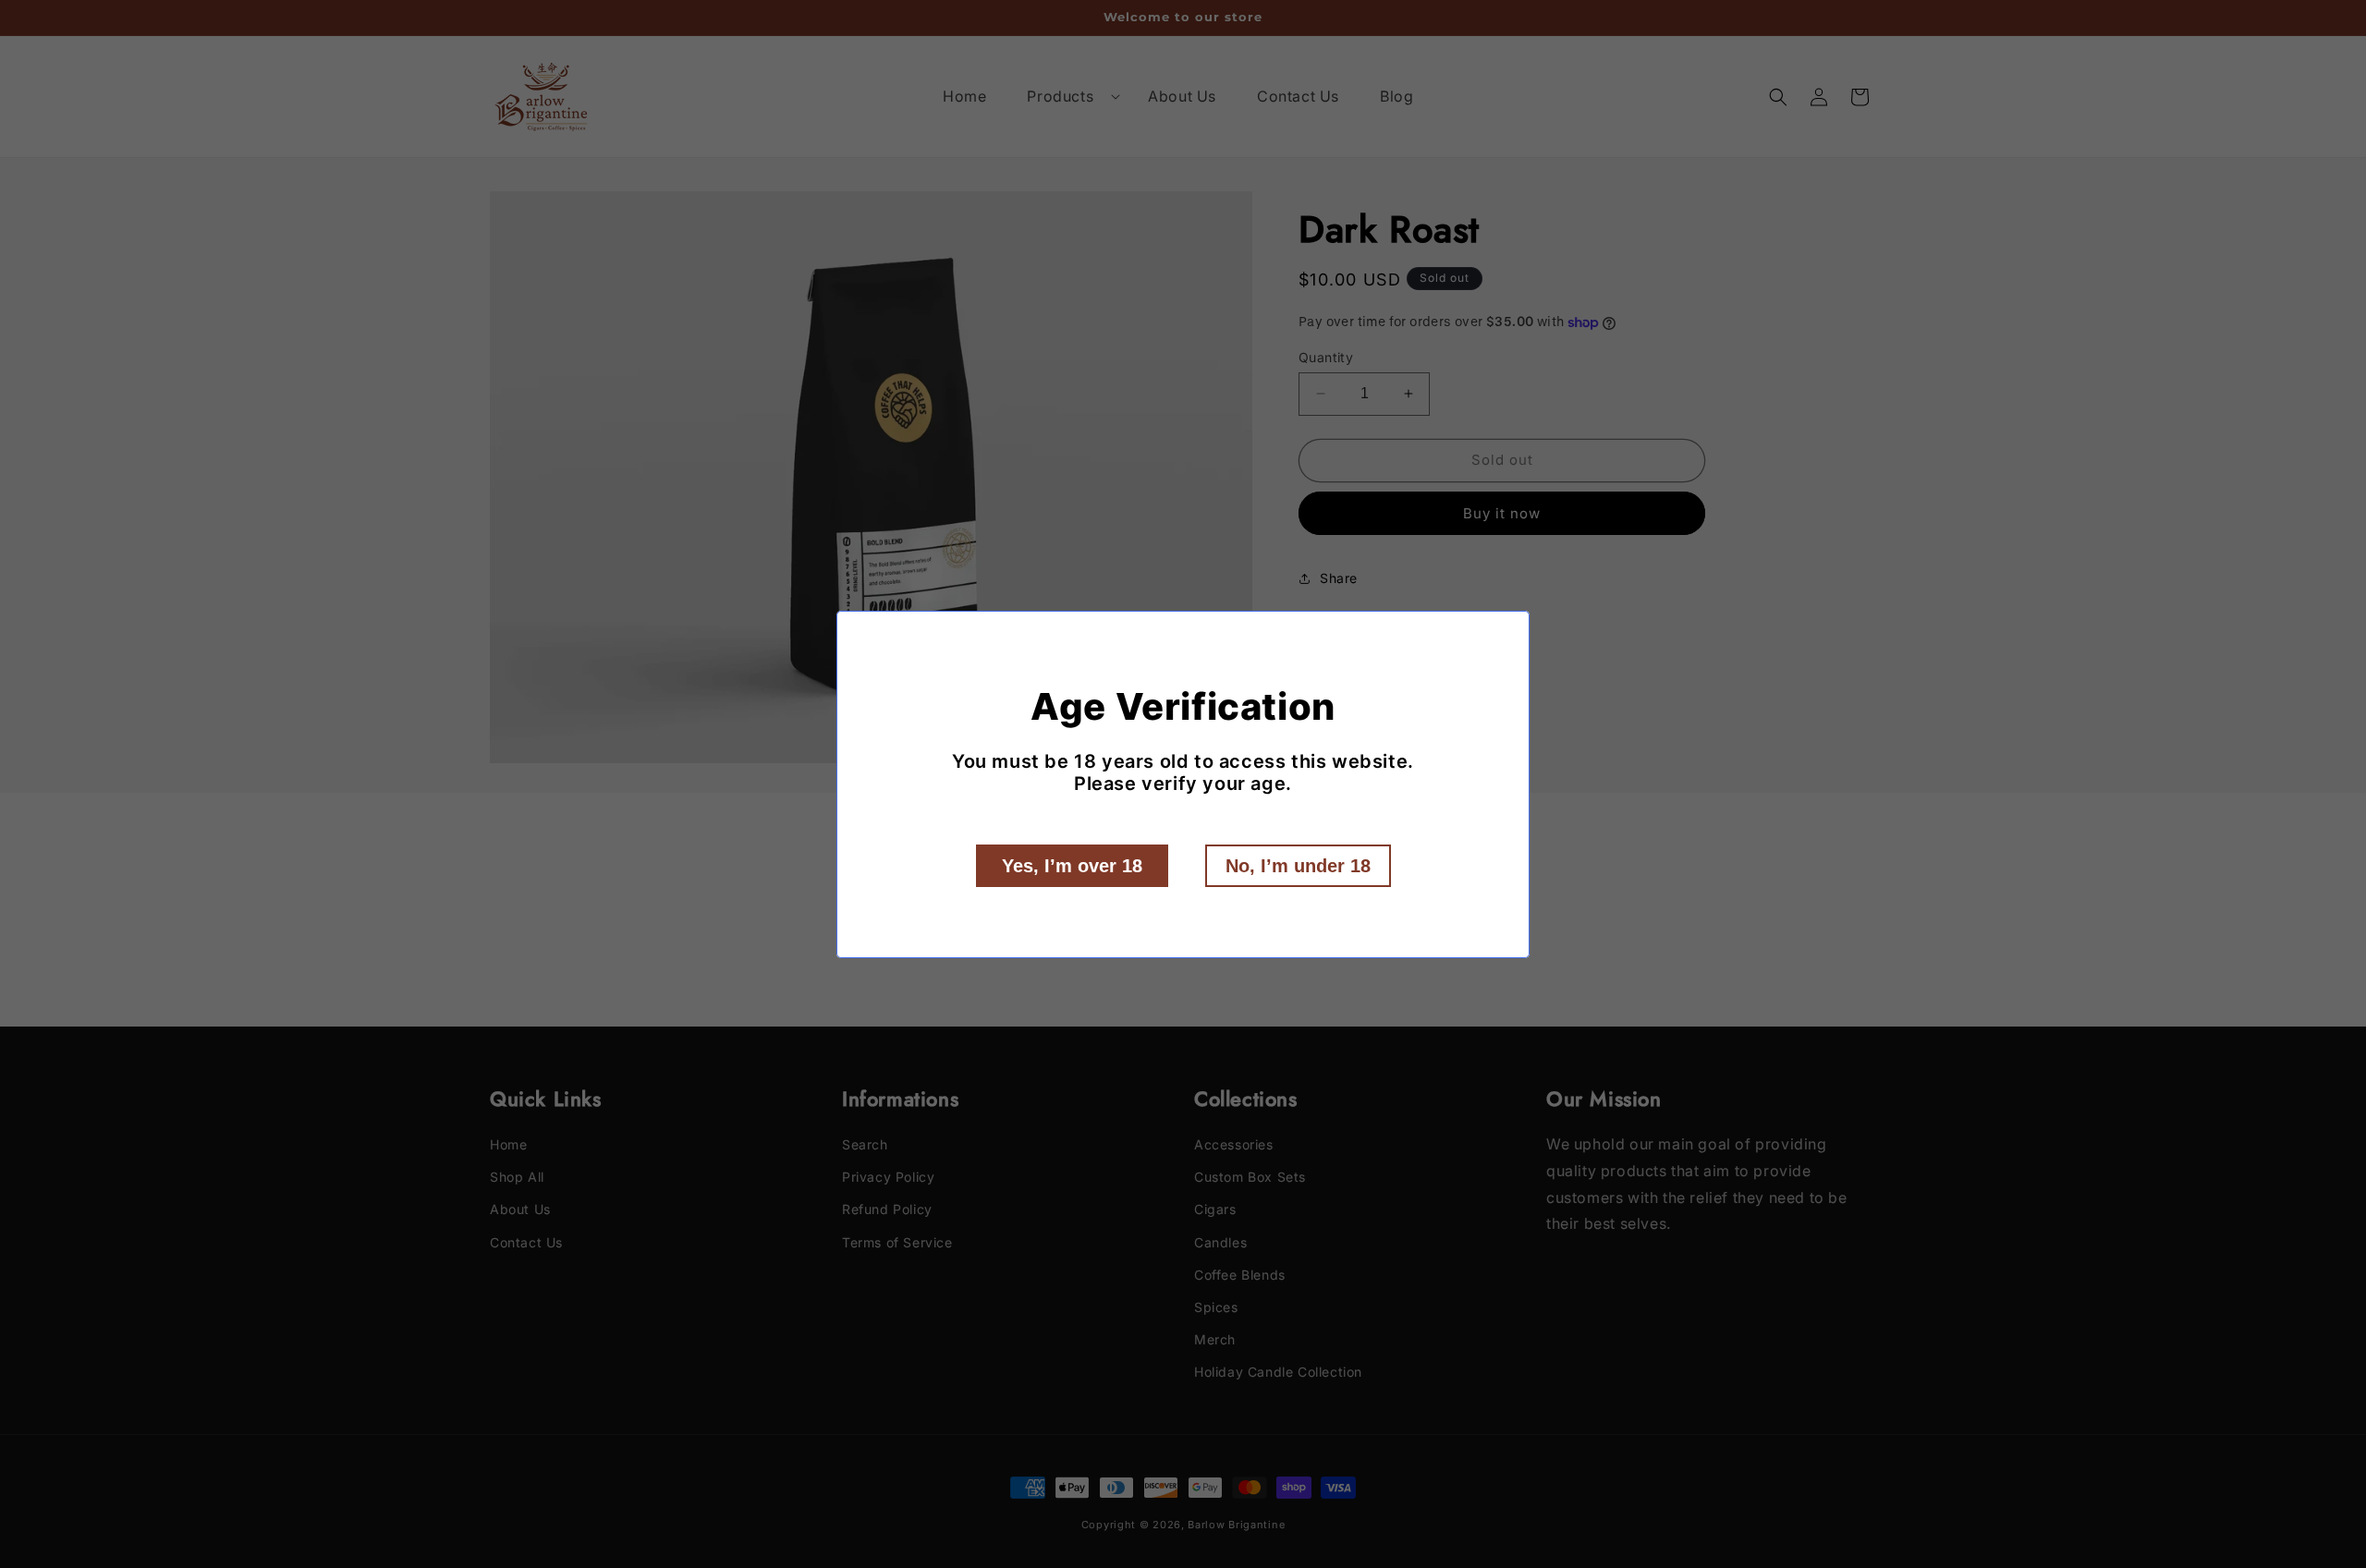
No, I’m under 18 (1298, 866)
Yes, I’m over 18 (1072, 866)
